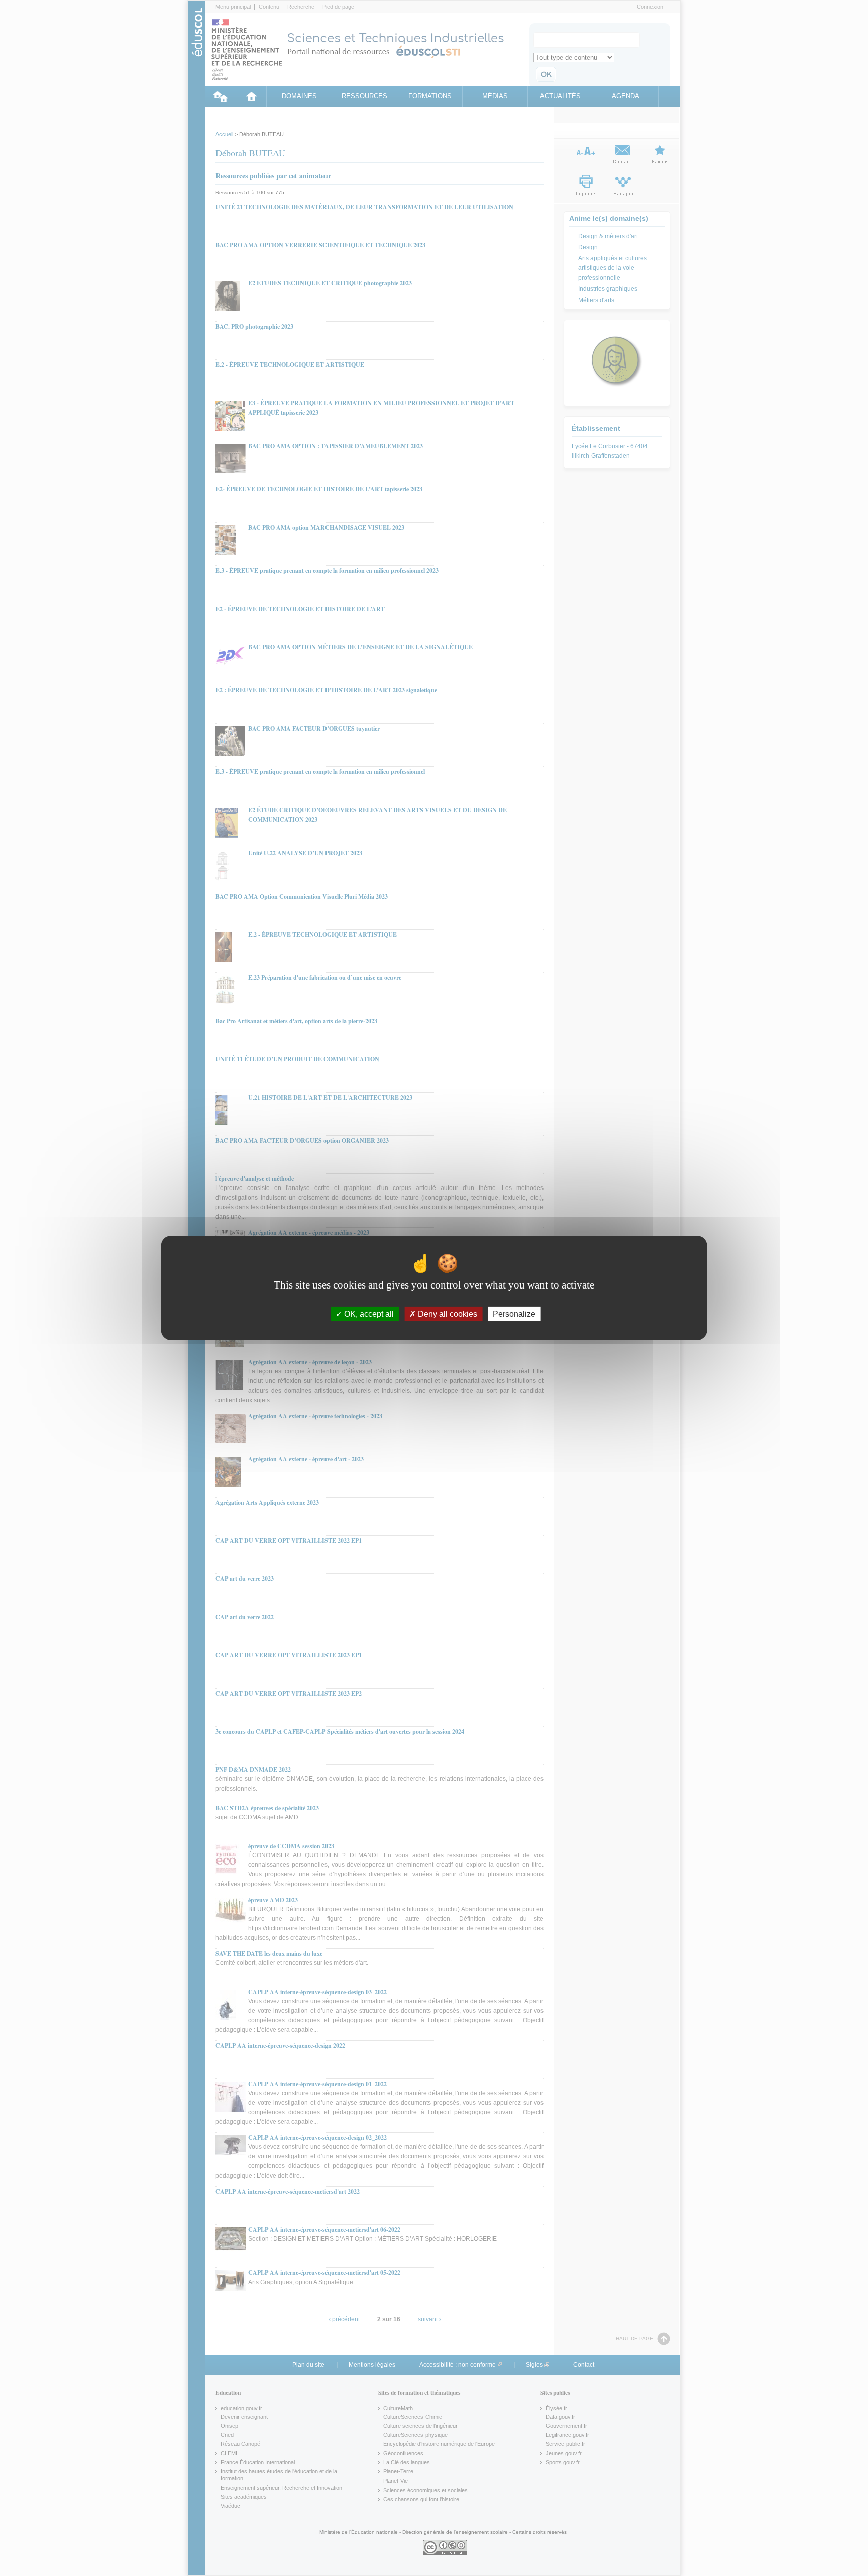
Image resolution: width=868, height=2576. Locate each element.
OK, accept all (368, 1314)
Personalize (514, 1314)
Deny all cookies (447, 1314)
